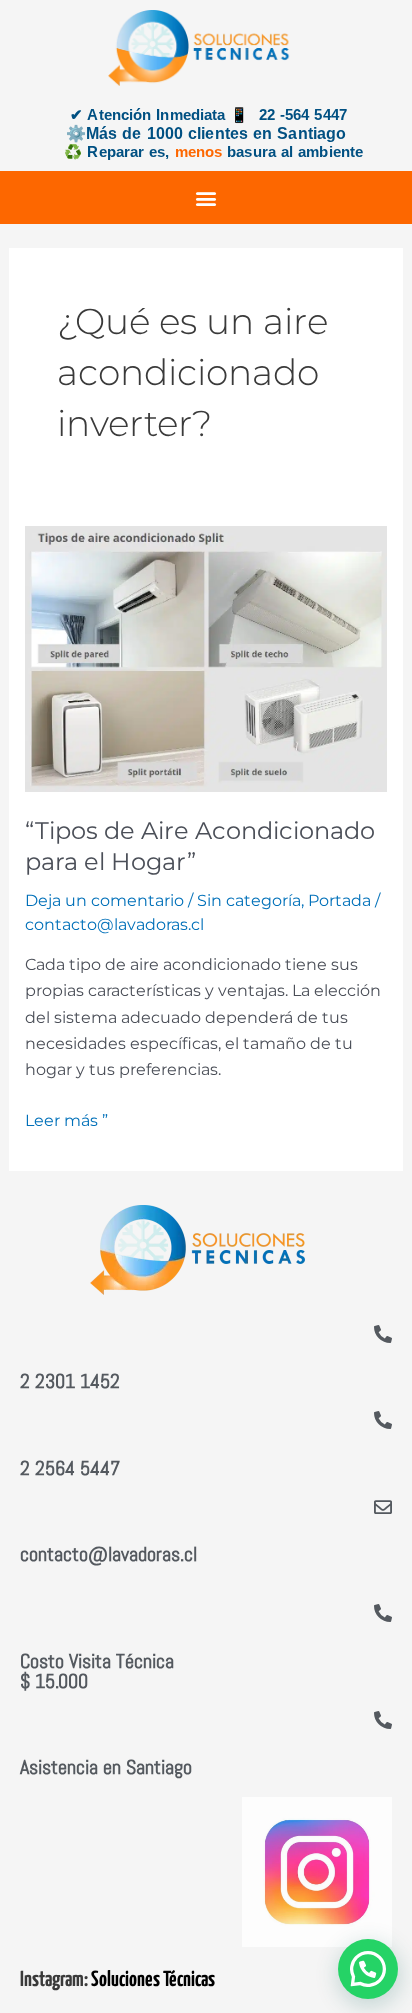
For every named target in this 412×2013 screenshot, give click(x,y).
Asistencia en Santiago (106, 1767)
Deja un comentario (104, 900)
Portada (339, 900)
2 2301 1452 (70, 1381)
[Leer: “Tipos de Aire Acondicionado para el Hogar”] (206, 657)
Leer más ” (66, 1119)
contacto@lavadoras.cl (108, 1554)
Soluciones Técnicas (153, 1980)
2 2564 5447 (70, 1468)
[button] (206, 197)
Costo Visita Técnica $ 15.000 (97, 1671)
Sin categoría (249, 900)
